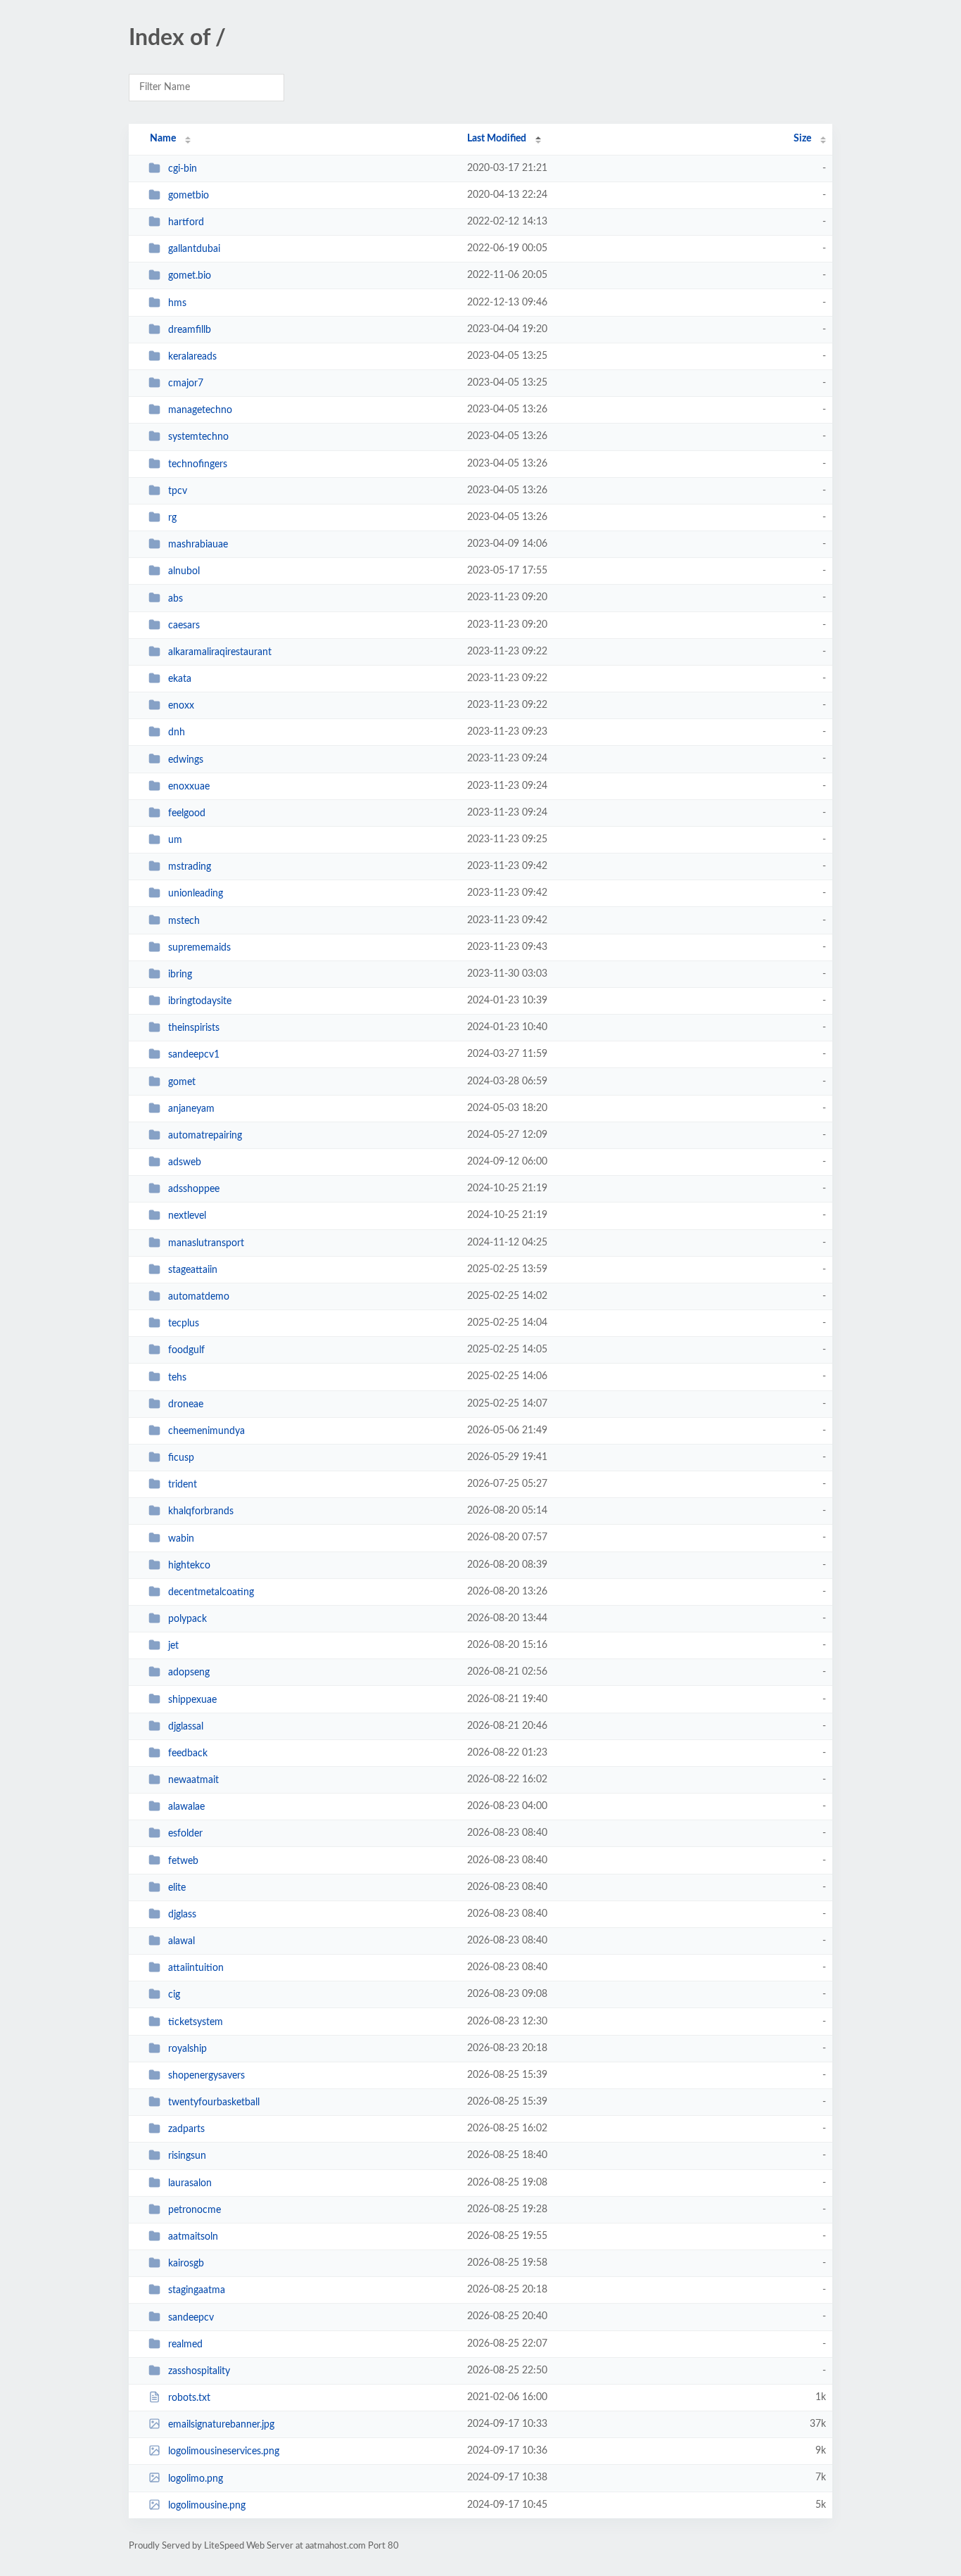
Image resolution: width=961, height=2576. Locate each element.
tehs (177, 1377)
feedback (188, 1753)
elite (177, 1888)
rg (172, 518)
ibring (180, 975)
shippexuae (192, 1699)
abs (176, 598)
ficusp (181, 1458)
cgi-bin (183, 169)
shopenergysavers (206, 2076)
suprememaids (199, 948)
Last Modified (497, 139)
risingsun (187, 2156)
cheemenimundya (206, 1431)
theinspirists (194, 1028)
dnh (177, 732)
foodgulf (186, 1350)
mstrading (190, 867)
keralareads (192, 357)
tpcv (178, 491)
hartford (186, 222)
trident (183, 1485)
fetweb (183, 1860)
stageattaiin (193, 1270)
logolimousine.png (207, 2506)
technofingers (198, 464)
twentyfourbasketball (214, 2102)
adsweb (185, 1162)
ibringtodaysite (200, 1001)
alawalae (186, 1807)
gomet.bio (190, 276)
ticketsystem (196, 2022)
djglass (182, 1915)
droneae (186, 1404)
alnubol (184, 571)
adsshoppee (194, 1189)
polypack (187, 1619)
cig (174, 1995)
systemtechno (198, 437)
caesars (184, 626)
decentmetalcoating (211, 1592)
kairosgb (186, 2264)
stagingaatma (197, 2290)
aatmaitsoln (193, 2237)
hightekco (189, 1566)
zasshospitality (199, 2371)
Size (802, 139)
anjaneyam (191, 1109)
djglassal (186, 1727)
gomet (182, 1082)
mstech (184, 920)
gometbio (189, 196)
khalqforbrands (201, 1511)
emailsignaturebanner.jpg (221, 2425)
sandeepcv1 (194, 1055)
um (175, 840)
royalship (187, 2049)
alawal (182, 1941)
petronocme (195, 2210)
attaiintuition (196, 1968)
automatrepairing (205, 1136)
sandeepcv (191, 2317)
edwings (186, 759)
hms (177, 303)
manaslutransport (206, 1243)
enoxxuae (189, 787)
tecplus (184, 1324)
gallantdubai (194, 249)
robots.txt (189, 2398)
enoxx (181, 706)
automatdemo (199, 1297)
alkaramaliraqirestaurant (220, 652)
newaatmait (193, 1780)
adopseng (189, 1673)
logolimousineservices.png (224, 2451)
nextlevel (187, 1216)
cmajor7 (186, 383)
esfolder (185, 1834)
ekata (180, 679)
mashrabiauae (198, 545)
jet (173, 1646)
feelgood (187, 813)
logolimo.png (196, 2478)
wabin (181, 1538)
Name (163, 139)
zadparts (186, 2129)
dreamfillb (190, 330)
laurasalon (190, 2183)
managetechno (200, 410)
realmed (185, 2345)
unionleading (196, 894)
